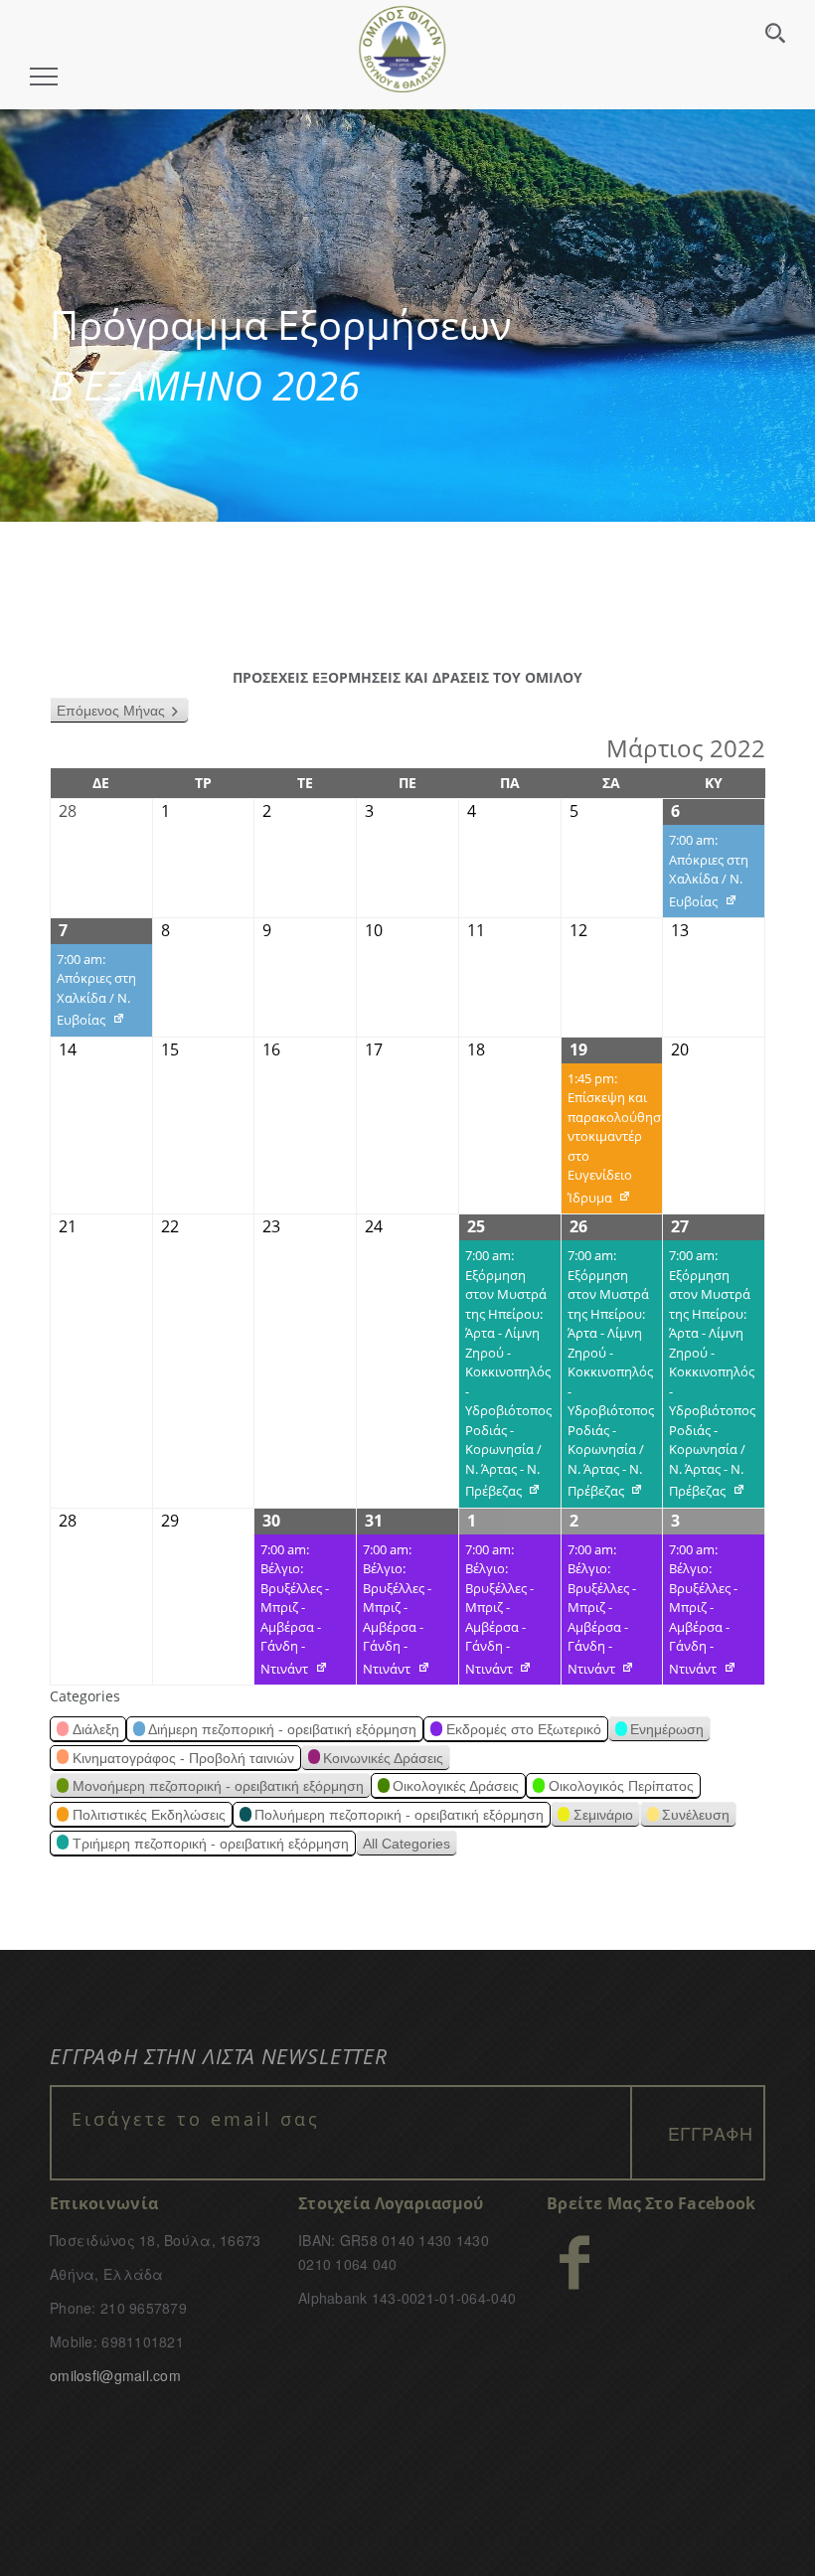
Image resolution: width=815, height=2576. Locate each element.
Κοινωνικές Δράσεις (383, 1758)
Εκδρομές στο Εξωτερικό (524, 1729)
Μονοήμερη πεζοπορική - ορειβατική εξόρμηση (218, 1786)
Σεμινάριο (603, 1815)
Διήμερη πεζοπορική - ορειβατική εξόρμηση (282, 1729)
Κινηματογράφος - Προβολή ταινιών (183, 1758)
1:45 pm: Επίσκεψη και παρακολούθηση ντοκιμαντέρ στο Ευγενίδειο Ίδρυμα (612, 1142)
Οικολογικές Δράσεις (456, 1786)
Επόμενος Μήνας (111, 711)
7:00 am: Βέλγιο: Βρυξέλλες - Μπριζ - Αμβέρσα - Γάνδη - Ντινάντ (292, 1613)
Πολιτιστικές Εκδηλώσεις (149, 1815)
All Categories (407, 1844)
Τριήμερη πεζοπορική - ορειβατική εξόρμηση (211, 1844)
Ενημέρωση (667, 1729)
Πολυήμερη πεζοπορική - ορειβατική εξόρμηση (399, 1815)
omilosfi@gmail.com (115, 2375)
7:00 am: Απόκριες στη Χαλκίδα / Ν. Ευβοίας (706, 874)
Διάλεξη (96, 1729)
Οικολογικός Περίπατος (621, 1786)
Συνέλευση (696, 1815)
